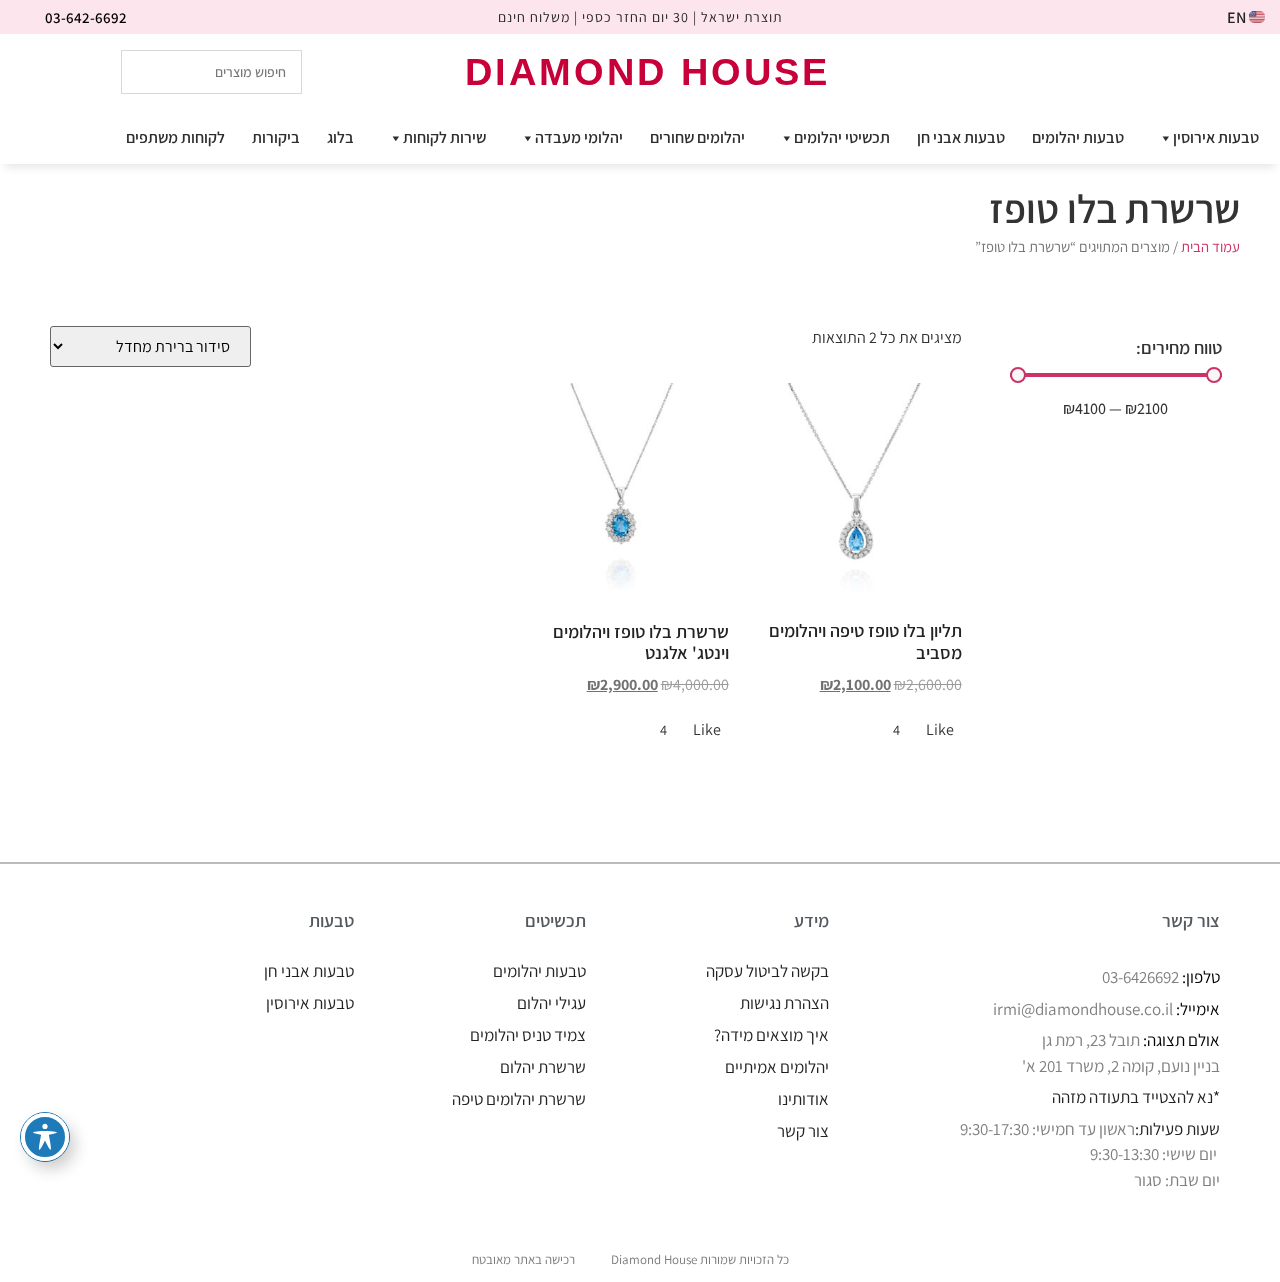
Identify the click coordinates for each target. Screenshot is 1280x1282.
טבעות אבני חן (961, 137)
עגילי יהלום (551, 1003)
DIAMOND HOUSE (647, 72)
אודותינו (803, 1099)
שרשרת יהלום (543, 1067)
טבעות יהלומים (1078, 137)
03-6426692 (1140, 977)
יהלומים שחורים (697, 137)
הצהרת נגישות (784, 1003)
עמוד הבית (1210, 246)
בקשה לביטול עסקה (767, 971)
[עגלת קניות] (1150, 70)
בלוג (340, 137)
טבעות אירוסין (1216, 137)
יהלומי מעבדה (579, 137)
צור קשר (803, 1131)
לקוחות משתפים (175, 137)
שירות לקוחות (444, 137)
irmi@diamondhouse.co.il (1083, 1009)
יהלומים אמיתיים (777, 1067)
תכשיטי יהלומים (842, 137)
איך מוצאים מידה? (771, 1035)
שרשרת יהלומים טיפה (519, 1099)
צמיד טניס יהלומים (528, 1035)
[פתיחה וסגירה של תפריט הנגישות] (45, 1137)
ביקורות (276, 137)
